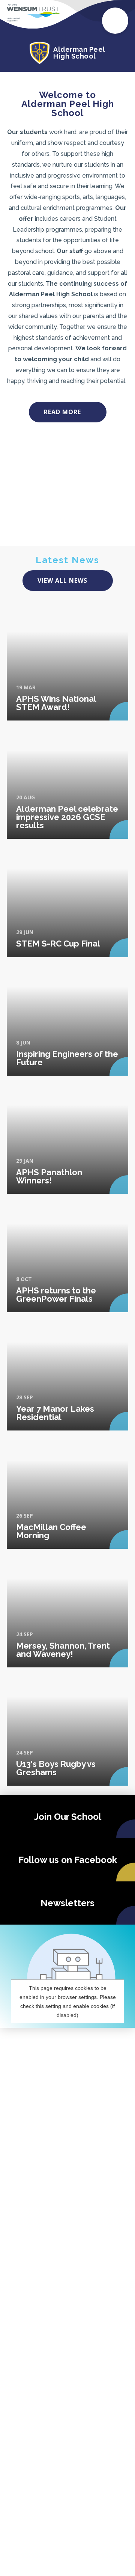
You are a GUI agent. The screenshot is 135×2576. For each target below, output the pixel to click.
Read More (62, 412)
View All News (62, 580)
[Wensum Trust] (34, 13)
